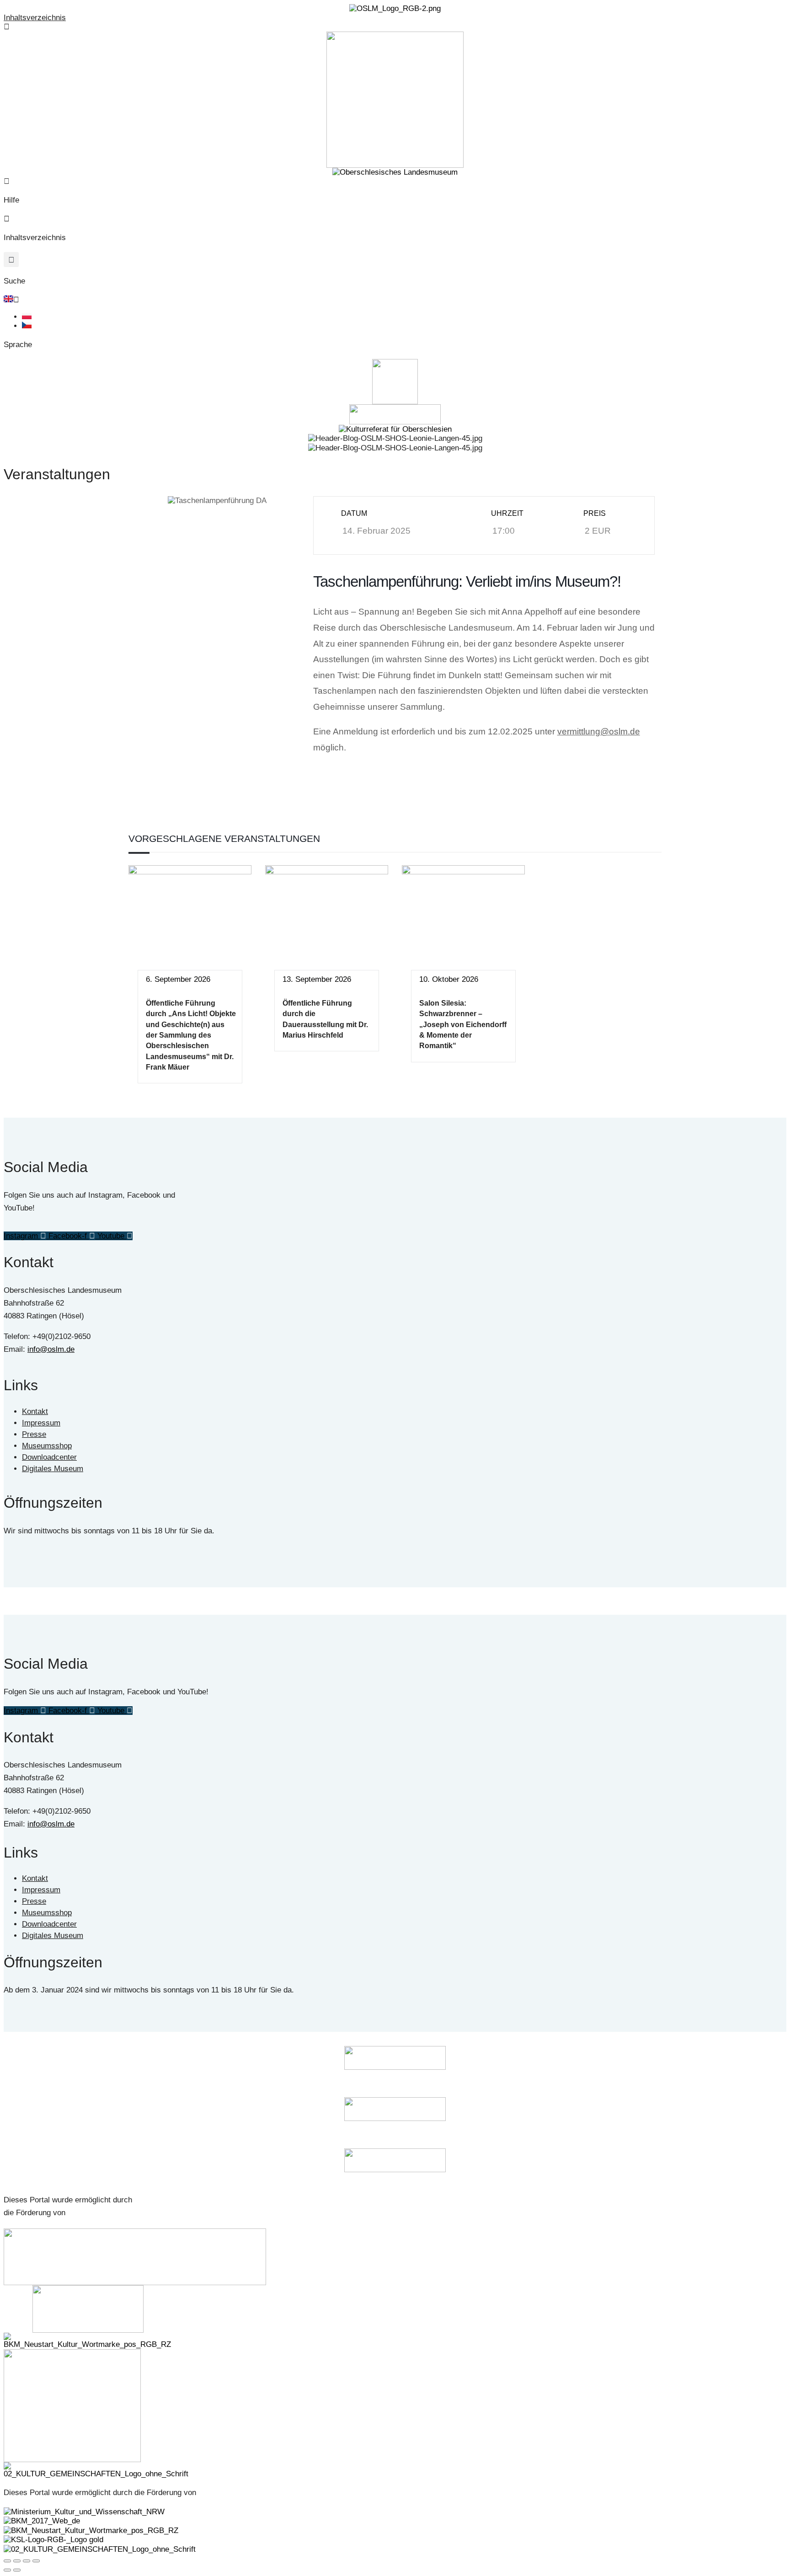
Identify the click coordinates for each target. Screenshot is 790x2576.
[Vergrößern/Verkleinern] (7, 2561)
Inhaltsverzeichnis (35, 18)
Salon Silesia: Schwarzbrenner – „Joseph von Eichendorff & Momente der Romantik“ (463, 1025)
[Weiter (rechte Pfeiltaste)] (17, 2570)
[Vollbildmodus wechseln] (17, 2561)
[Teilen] (27, 2561)
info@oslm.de (51, 1349)
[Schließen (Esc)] (36, 2561)
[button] (11, 260)
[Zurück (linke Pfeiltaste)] (7, 2570)
